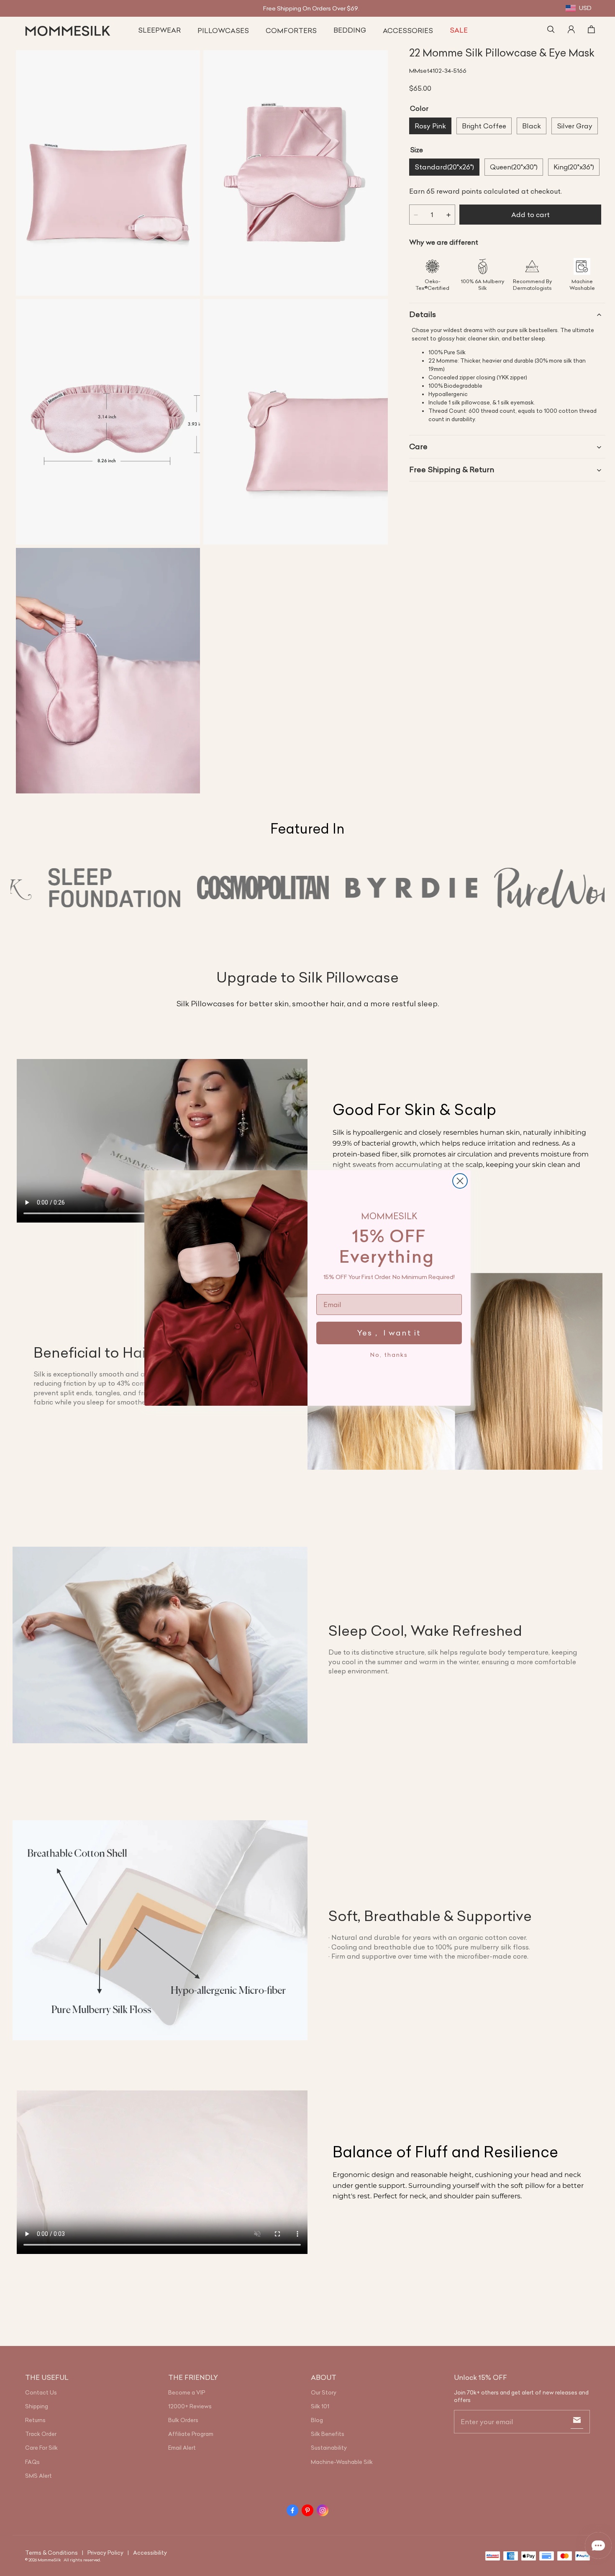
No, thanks (389, 1355)
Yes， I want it (389, 1333)
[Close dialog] (460, 1181)
